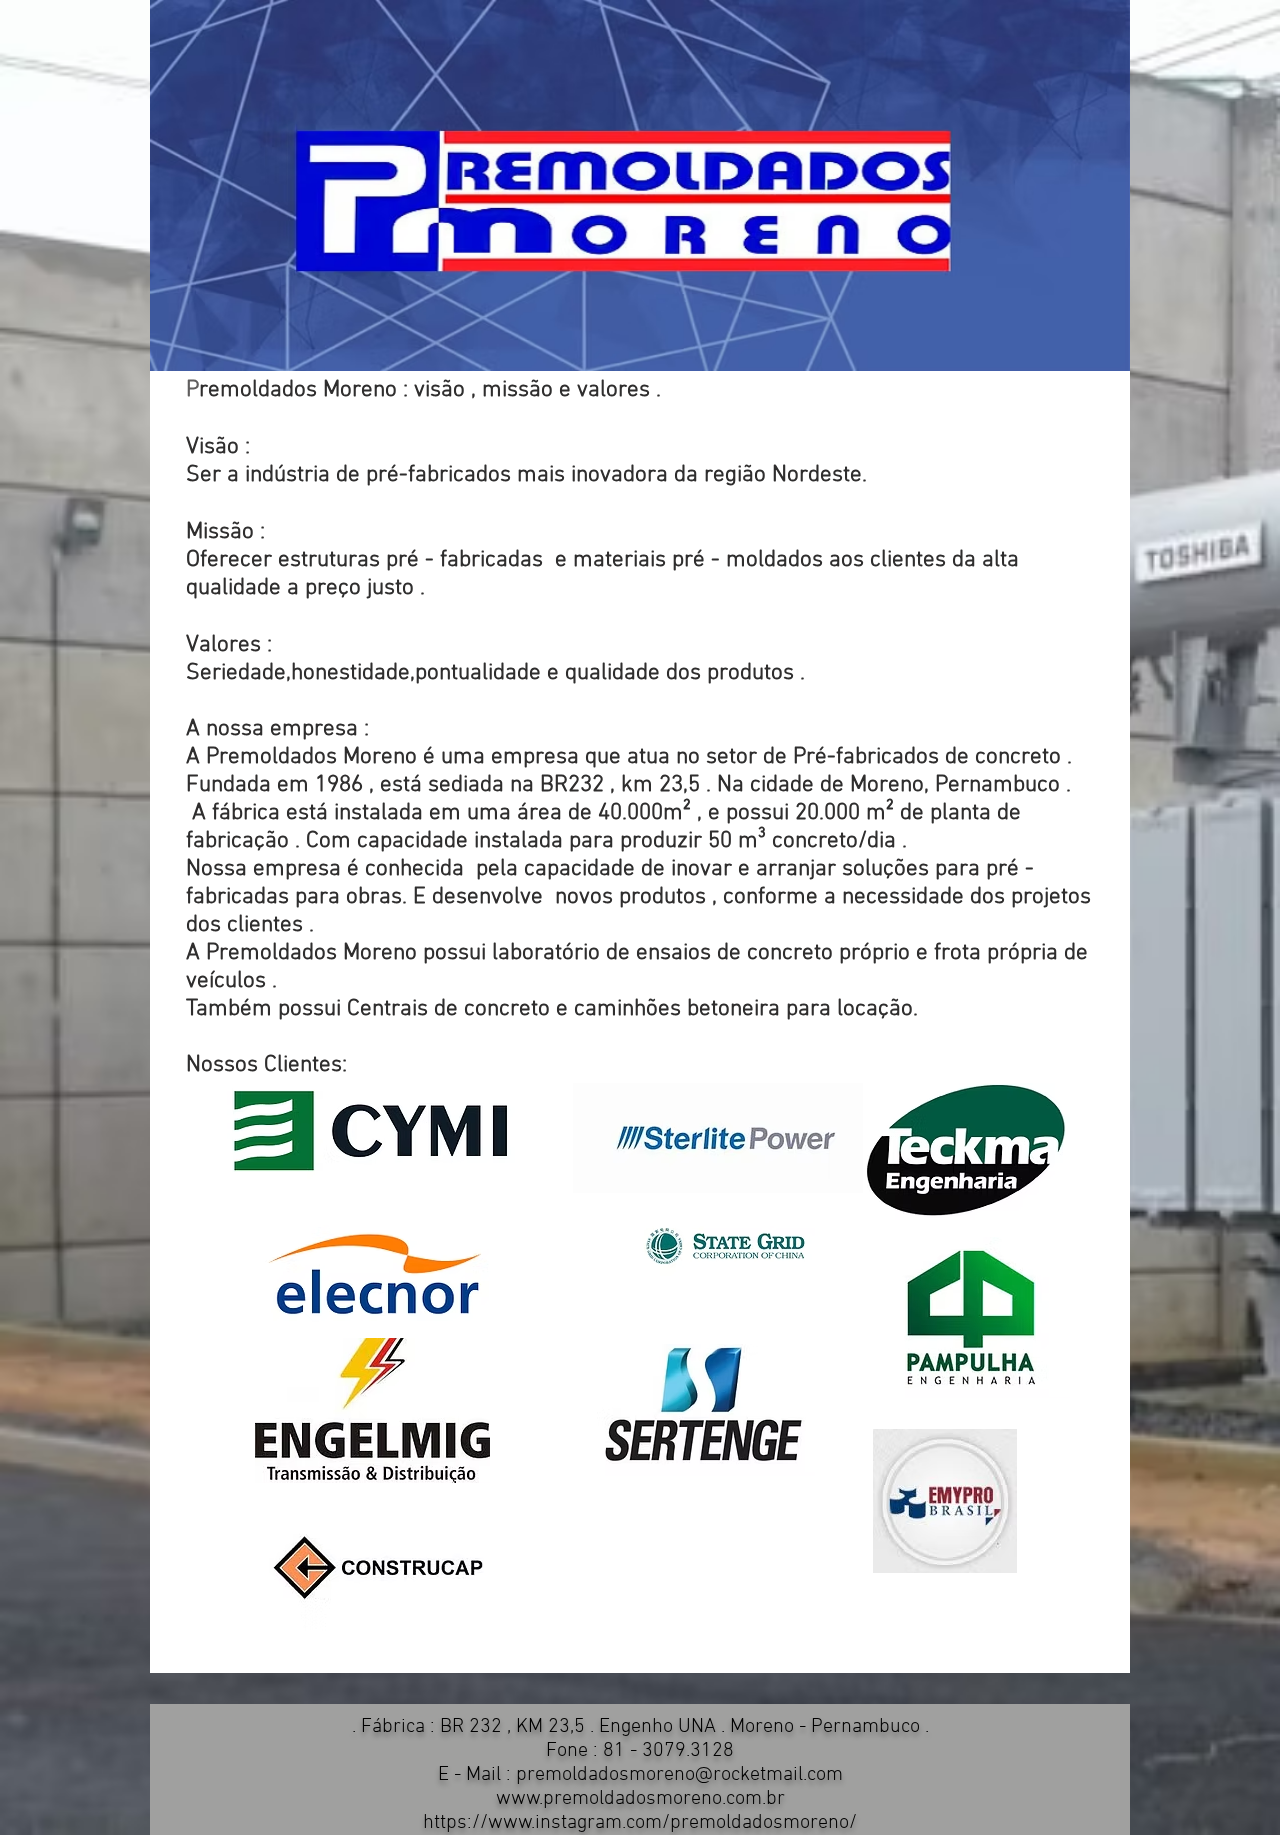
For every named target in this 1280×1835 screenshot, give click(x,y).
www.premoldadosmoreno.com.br (640, 1799)
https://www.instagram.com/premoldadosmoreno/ (640, 1823)
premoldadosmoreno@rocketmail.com (679, 1775)
